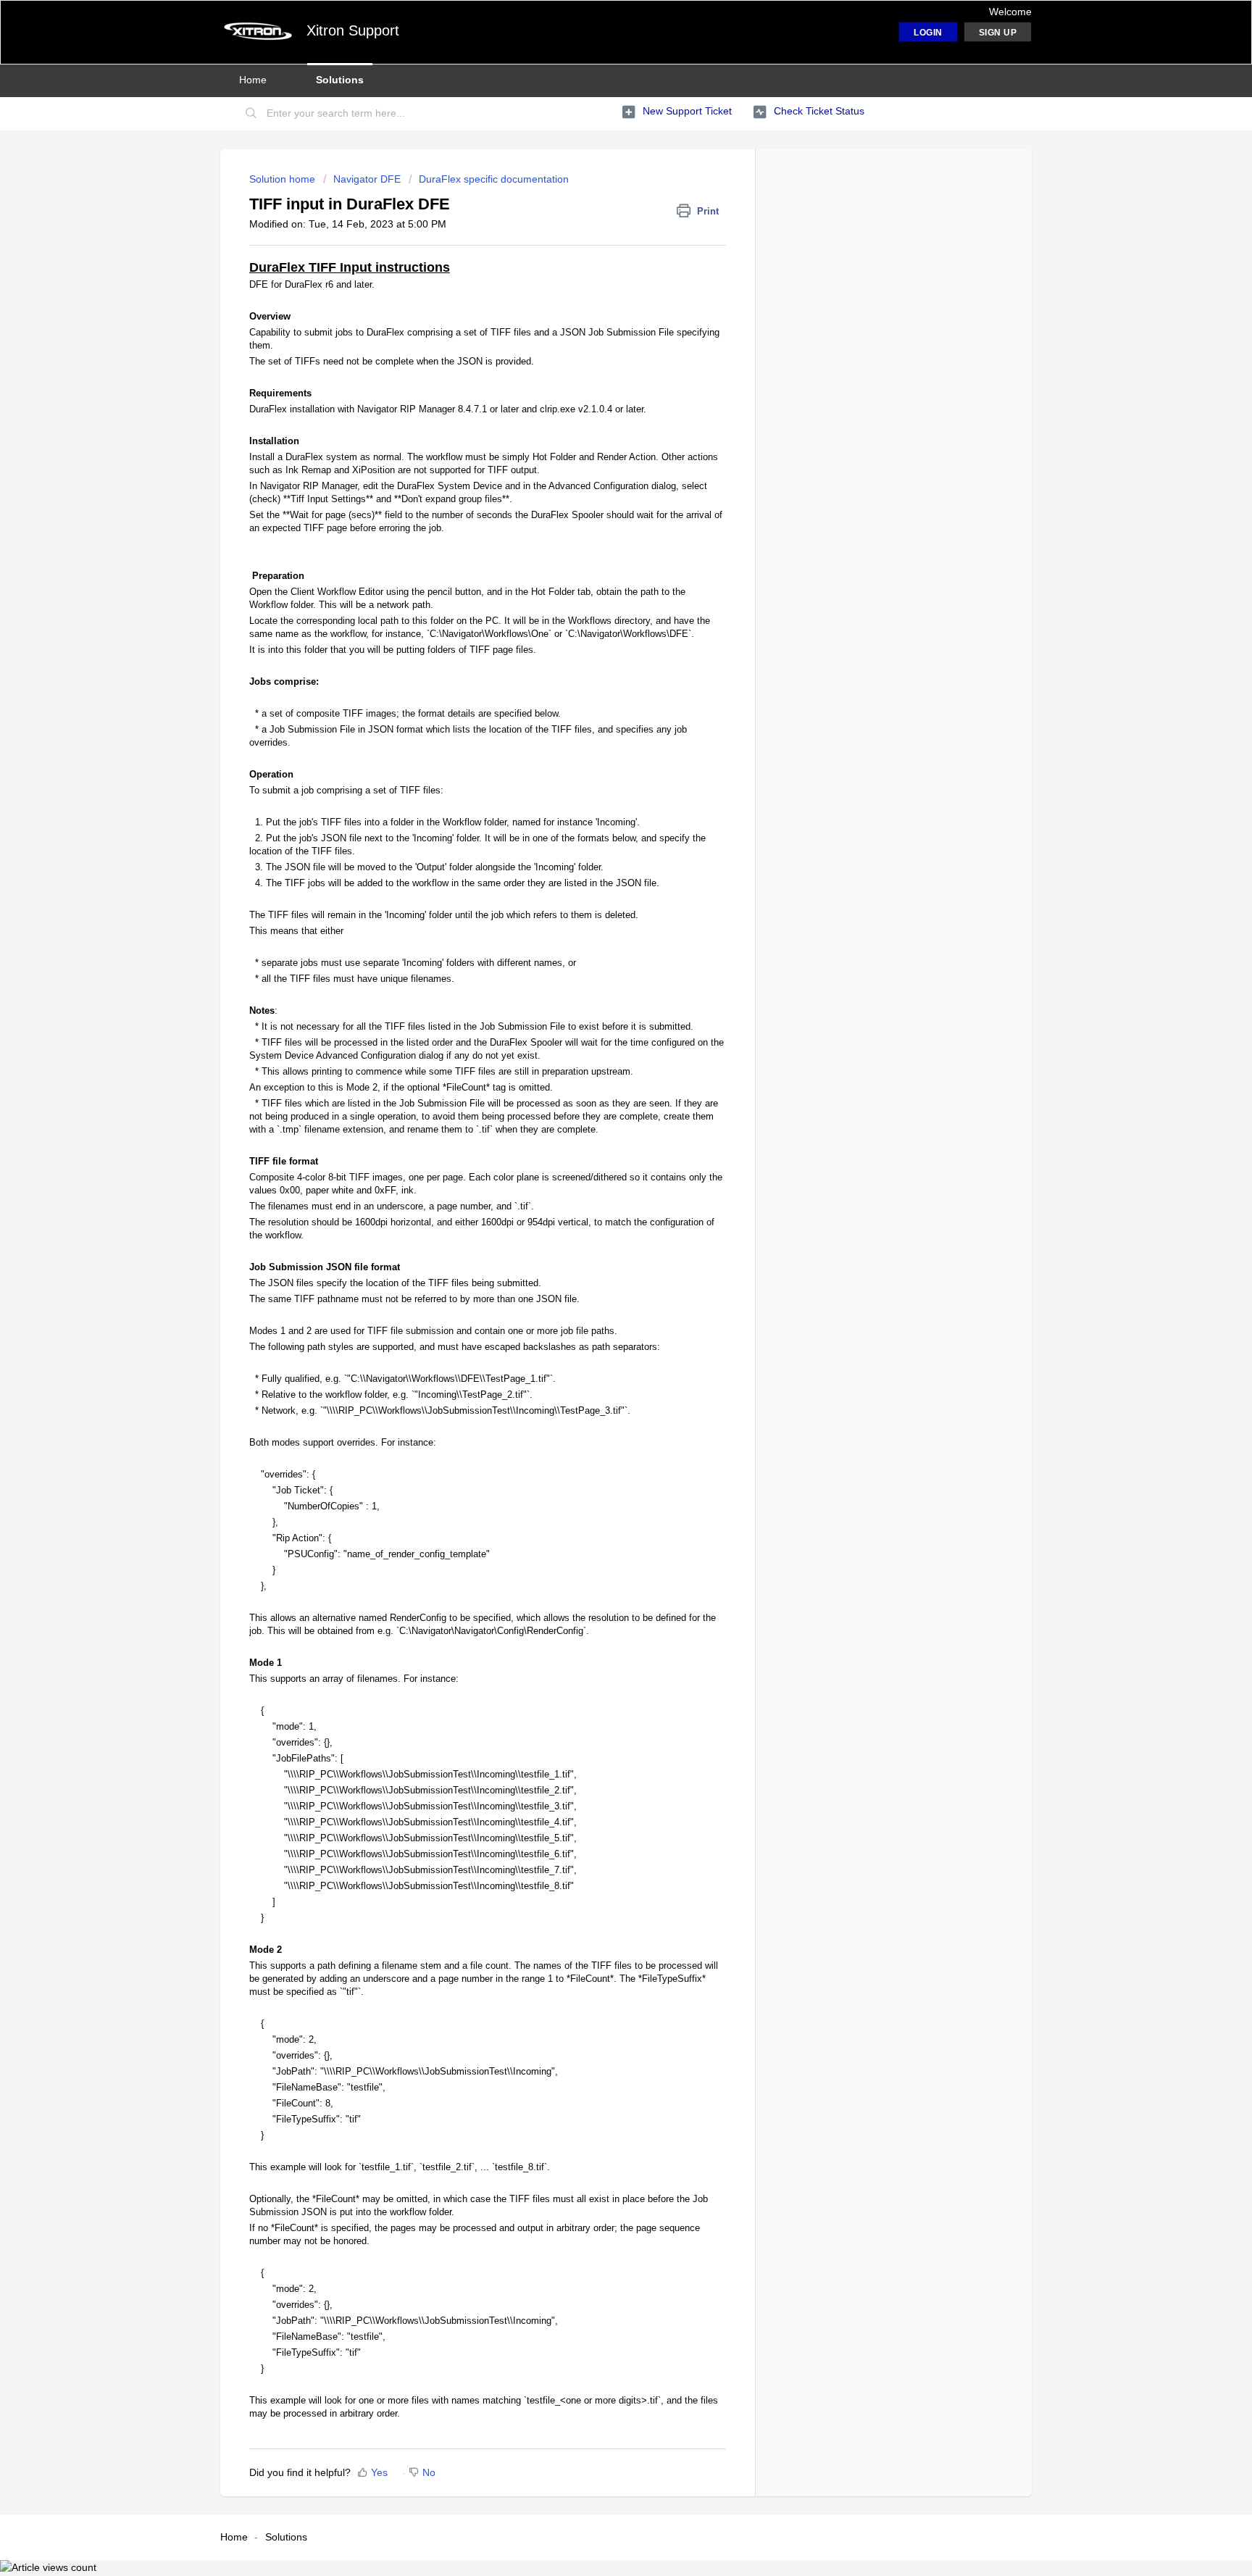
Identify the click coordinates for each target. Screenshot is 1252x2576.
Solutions (340, 80)
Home (253, 80)
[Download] (599, 1133)
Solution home (284, 179)
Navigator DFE (367, 179)
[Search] (251, 114)
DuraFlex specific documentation (494, 179)
